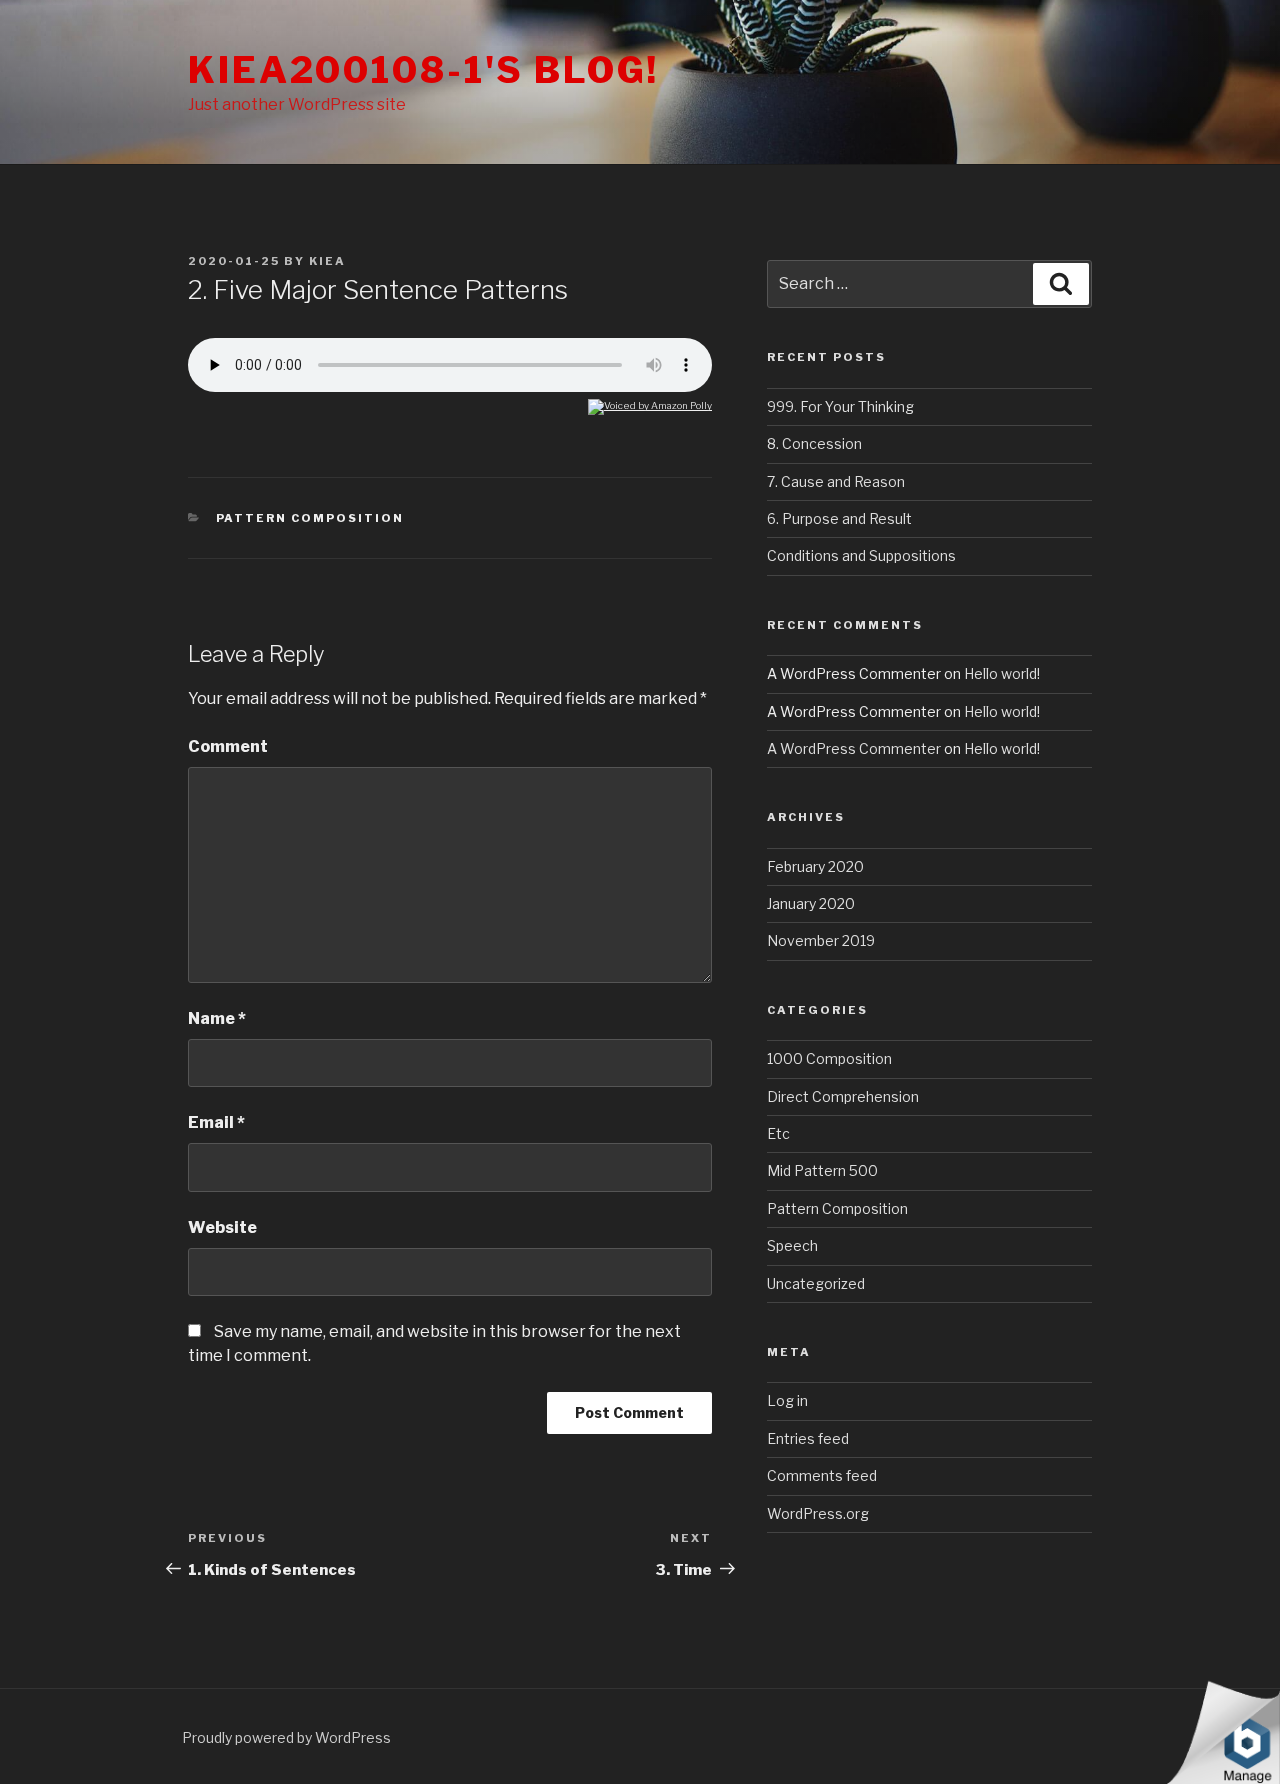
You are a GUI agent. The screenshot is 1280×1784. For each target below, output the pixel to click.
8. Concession (814, 443)
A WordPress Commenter (854, 748)
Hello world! (1002, 673)
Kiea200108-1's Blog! (423, 70)
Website (222, 1227)
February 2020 (815, 866)
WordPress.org (818, 1513)
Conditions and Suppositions (861, 555)
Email (216, 1122)
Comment (228, 746)
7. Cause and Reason (836, 481)
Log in (787, 1400)
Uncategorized (816, 1283)
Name (217, 1018)
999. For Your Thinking (840, 406)
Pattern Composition (310, 518)
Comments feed (822, 1475)
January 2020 (811, 903)
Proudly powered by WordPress (286, 1737)
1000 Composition (829, 1058)
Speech (792, 1245)
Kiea (327, 261)
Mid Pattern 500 (822, 1170)
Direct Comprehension (843, 1096)
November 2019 (821, 940)
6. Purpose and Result (839, 518)
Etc (778, 1133)
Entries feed (808, 1438)
